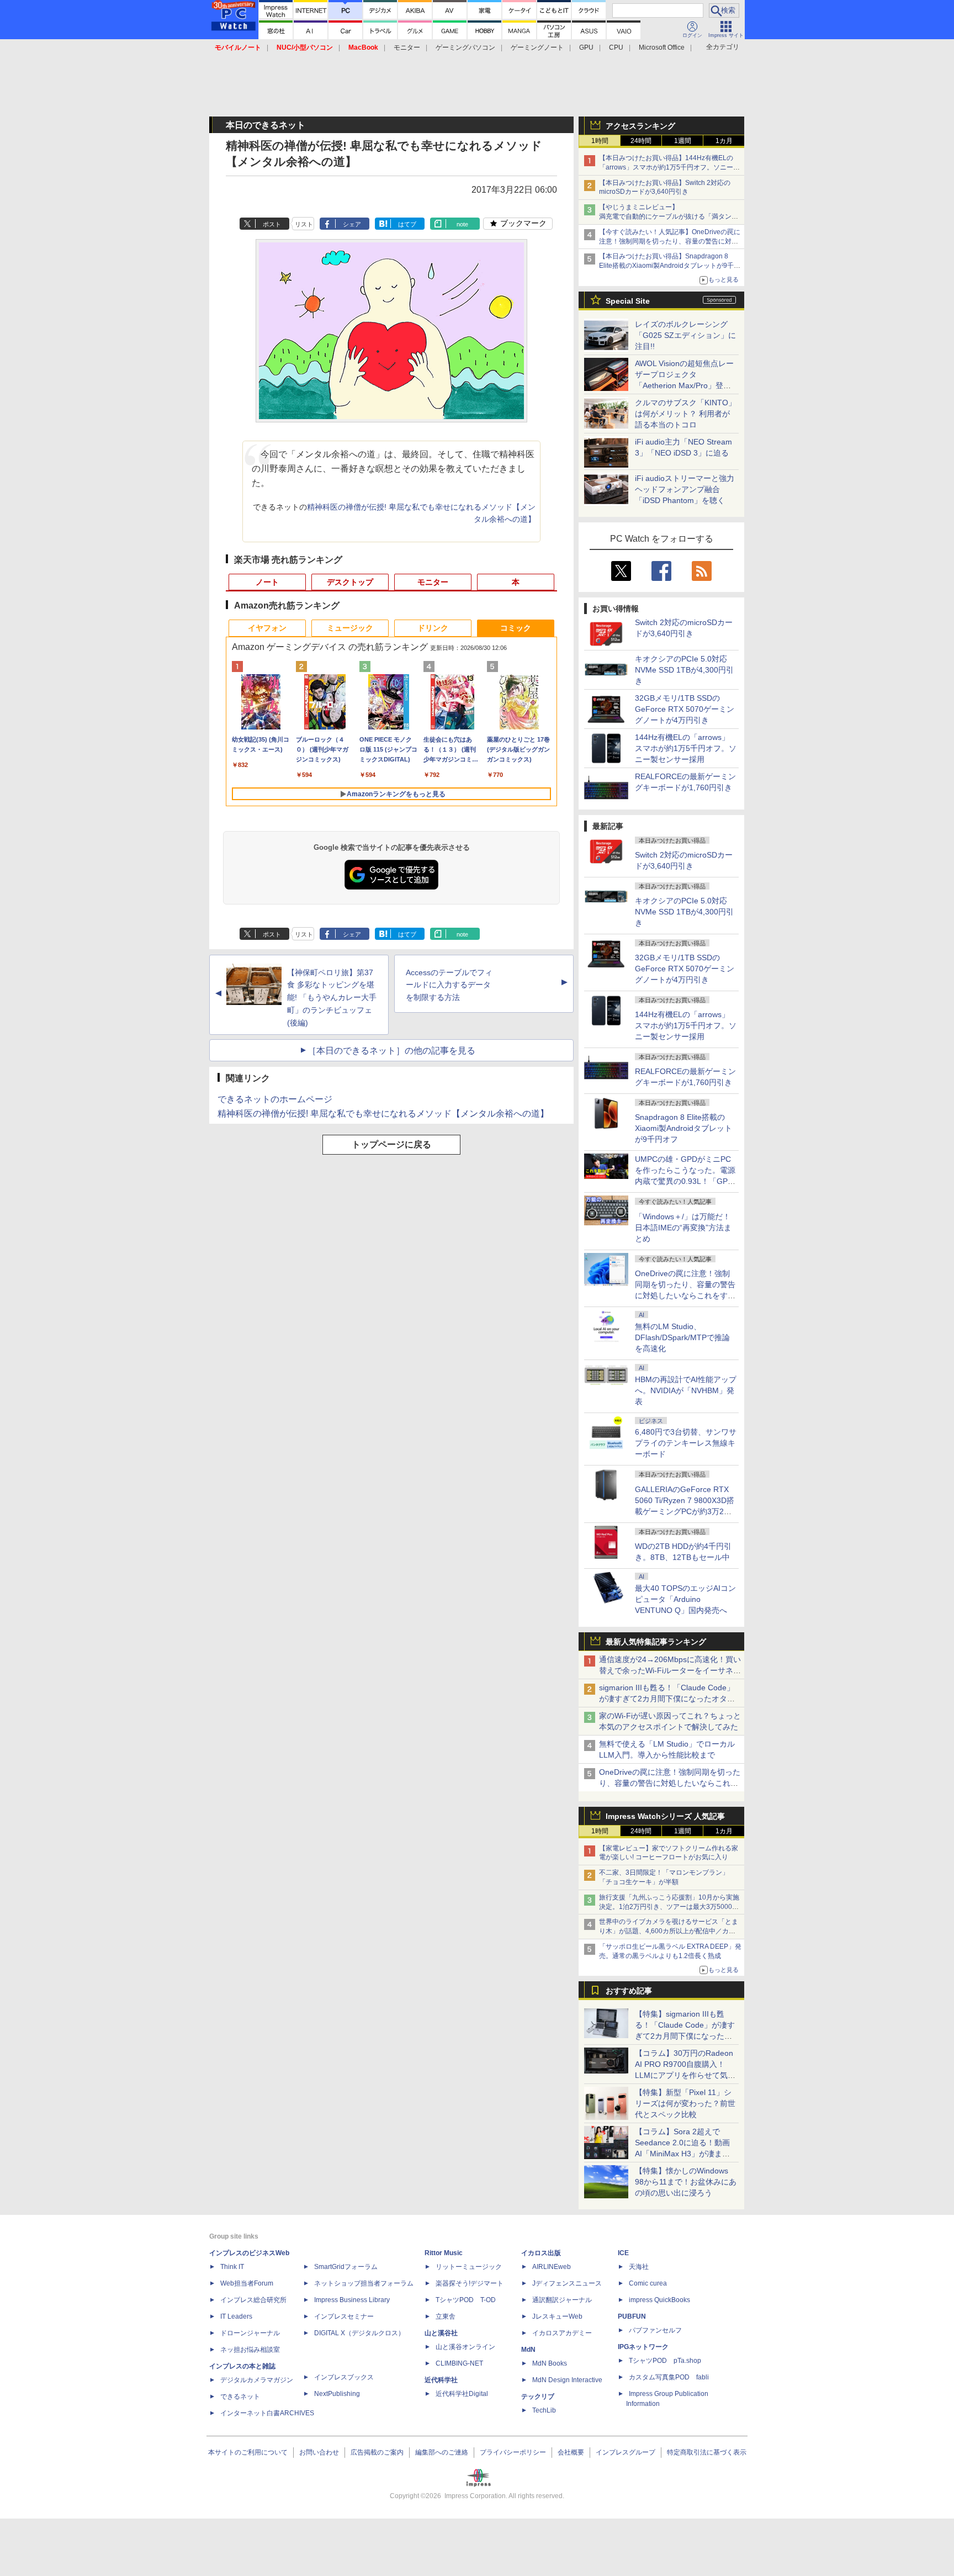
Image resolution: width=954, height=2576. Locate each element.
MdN (528, 2350)
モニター (407, 47)
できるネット (240, 2397)
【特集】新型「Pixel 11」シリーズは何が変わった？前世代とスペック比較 (685, 2103)
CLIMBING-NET (459, 2363)
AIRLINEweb (552, 2267)
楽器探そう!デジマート (470, 2283)
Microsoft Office (662, 47)
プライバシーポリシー (513, 2452)
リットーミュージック (469, 2267)
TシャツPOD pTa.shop (665, 2361)
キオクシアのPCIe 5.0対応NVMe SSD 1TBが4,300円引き (684, 670)
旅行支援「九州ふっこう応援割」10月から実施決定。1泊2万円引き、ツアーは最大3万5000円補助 (669, 1907)
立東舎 (446, 2316)
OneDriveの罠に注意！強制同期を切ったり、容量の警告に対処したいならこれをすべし (670, 1783)
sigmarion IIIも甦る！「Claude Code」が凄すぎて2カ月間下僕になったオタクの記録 (667, 1699)
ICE (623, 2253)
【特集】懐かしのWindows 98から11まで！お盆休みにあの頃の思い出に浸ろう (686, 2182)
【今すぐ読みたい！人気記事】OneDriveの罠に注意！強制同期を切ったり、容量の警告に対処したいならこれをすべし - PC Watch (670, 241)
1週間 (683, 141)
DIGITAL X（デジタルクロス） (359, 2333)
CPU (616, 47)
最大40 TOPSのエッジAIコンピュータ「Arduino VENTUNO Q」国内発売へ (685, 1599)
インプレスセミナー (344, 2316)
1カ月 (724, 141)
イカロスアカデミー (562, 2333)
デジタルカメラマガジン (257, 2380)
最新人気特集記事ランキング (656, 1642)
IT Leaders (236, 2316)
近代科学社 (441, 2380)
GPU (586, 47)
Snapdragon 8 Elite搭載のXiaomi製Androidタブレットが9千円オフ (683, 1128)
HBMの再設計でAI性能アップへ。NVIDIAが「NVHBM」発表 (686, 1390)
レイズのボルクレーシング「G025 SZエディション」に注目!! (685, 335)
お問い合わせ (319, 2452)
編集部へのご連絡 (442, 2452)
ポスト (272, 224)
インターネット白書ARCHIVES (267, 2413)
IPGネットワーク (643, 2347)
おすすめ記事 (629, 1991)
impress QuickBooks (659, 2300)
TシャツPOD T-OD (466, 2300)
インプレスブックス (344, 2377)
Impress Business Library (352, 2300)
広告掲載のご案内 (377, 2452)
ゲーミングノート (537, 47)
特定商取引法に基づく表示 (707, 2452)
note (462, 224)
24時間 (641, 141)
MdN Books (550, 2363)
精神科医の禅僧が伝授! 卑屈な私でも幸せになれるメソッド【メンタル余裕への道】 (383, 1114)
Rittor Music (444, 2253)
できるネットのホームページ (275, 1099)
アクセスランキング (640, 126)
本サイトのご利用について (248, 2452)
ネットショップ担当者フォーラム (364, 2283)
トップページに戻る (391, 1144)
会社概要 (571, 2452)
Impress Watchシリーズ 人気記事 (665, 1816)
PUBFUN (632, 2316)
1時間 (600, 141)
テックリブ (538, 2397)
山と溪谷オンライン (465, 2347)
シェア (352, 224)
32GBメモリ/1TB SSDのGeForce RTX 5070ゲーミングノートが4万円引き (685, 709)
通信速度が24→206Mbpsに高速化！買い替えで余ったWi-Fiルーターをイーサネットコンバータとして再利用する (670, 1670)
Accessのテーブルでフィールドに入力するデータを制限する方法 (449, 985)
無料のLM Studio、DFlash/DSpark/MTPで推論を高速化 (682, 1337)
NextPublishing (337, 2394)
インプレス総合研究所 (253, 2300)
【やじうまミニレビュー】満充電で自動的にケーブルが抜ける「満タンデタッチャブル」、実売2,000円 (669, 216)
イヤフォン (267, 628)
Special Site (628, 301)
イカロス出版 (541, 2253)
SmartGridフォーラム (346, 2267)
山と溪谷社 (441, 2333)
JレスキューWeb (557, 2316)
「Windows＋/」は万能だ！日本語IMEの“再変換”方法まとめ (683, 1228)
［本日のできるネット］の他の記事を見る (391, 1051)
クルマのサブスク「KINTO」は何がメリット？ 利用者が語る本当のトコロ (685, 414)
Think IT (232, 2267)
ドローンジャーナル (250, 2333)
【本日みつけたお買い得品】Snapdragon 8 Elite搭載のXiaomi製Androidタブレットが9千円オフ (670, 266)
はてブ (407, 224)
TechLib (544, 2410)
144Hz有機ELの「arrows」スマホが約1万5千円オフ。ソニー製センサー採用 (686, 748)
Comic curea (648, 2283)
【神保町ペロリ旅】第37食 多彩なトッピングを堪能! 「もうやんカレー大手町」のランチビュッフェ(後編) (332, 998)
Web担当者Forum (247, 2283)
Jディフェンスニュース (567, 2283)
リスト (304, 224)
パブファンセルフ (655, 2330)
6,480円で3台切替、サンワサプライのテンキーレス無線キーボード (686, 1443)
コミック (516, 628)
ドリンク (433, 628)
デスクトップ (350, 582)
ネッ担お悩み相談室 (250, 2350)
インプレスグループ (626, 2452)
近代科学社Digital (462, 2394)
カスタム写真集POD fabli (669, 2377)
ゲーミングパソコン (465, 47)
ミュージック (350, 628)
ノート (267, 582)
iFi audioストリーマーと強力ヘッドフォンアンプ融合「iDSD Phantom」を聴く (685, 489)
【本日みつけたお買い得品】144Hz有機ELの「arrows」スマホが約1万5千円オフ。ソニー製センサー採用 (669, 167)
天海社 (639, 2267)
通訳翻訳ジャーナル (562, 2300)
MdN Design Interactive (567, 2380)
